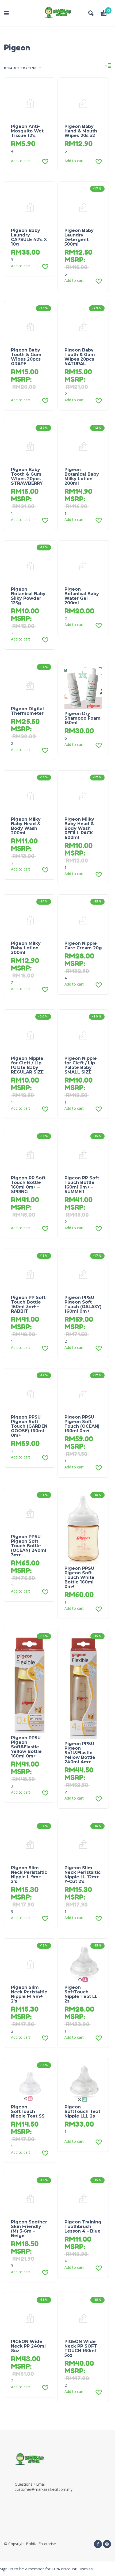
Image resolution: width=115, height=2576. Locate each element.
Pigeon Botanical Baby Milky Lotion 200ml (82, 476)
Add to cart (21, 161)
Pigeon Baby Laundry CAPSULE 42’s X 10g (29, 237)
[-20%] (30, 1035)
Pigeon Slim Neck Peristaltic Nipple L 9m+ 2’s (29, 1875)
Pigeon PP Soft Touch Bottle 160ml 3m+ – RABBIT (28, 1304)
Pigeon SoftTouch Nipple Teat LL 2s (81, 1994)
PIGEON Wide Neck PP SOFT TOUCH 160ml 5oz (81, 2348)
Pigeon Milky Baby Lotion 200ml (26, 948)
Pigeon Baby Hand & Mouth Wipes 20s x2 (81, 131)
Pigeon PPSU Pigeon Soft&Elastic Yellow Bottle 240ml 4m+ (80, 1753)
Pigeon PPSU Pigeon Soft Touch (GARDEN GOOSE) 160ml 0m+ (29, 1426)
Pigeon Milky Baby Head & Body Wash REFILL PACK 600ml (79, 828)
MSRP (74, 260)
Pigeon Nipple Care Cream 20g (83, 946)
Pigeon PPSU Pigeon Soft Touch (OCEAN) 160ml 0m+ (82, 1424)
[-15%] (30, 685)
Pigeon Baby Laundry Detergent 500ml (79, 237)
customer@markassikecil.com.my (44, 2489)
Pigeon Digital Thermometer (27, 711)
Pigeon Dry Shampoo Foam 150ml (83, 718)
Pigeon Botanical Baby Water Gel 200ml (82, 596)
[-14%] (30, 920)
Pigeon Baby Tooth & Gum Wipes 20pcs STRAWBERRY (27, 476)
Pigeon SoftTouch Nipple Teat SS (28, 2111)
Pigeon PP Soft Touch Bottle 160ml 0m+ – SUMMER (82, 1185)
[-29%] (83, 326)
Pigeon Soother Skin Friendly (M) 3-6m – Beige (29, 2229)
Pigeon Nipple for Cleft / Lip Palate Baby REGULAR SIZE (27, 1065)
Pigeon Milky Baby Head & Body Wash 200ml (26, 826)
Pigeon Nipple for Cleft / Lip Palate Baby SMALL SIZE (81, 1065)
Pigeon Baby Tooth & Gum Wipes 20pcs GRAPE (26, 357)
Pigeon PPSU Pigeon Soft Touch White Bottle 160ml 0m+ (79, 1577)
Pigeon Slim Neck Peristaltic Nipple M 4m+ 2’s (29, 1994)
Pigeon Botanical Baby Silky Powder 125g (28, 596)
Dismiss (86, 2569)
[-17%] (83, 207)
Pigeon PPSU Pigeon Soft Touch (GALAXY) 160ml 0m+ (83, 1304)
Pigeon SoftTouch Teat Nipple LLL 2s (82, 2111)
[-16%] (30, 2198)
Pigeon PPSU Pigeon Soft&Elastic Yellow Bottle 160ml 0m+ (26, 1747)
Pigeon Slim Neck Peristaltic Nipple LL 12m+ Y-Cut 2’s (83, 1875)
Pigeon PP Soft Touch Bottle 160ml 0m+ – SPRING (28, 1185)
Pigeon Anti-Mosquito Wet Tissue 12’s (27, 131)
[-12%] (83, 446)
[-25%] (30, 326)
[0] (104, 14)
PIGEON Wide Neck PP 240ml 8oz (28, 2346)
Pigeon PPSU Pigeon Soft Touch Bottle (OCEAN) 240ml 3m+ (29, 1546)
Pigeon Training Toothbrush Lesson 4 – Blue (83, 2227)
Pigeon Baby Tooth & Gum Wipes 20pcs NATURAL (80, 357)
